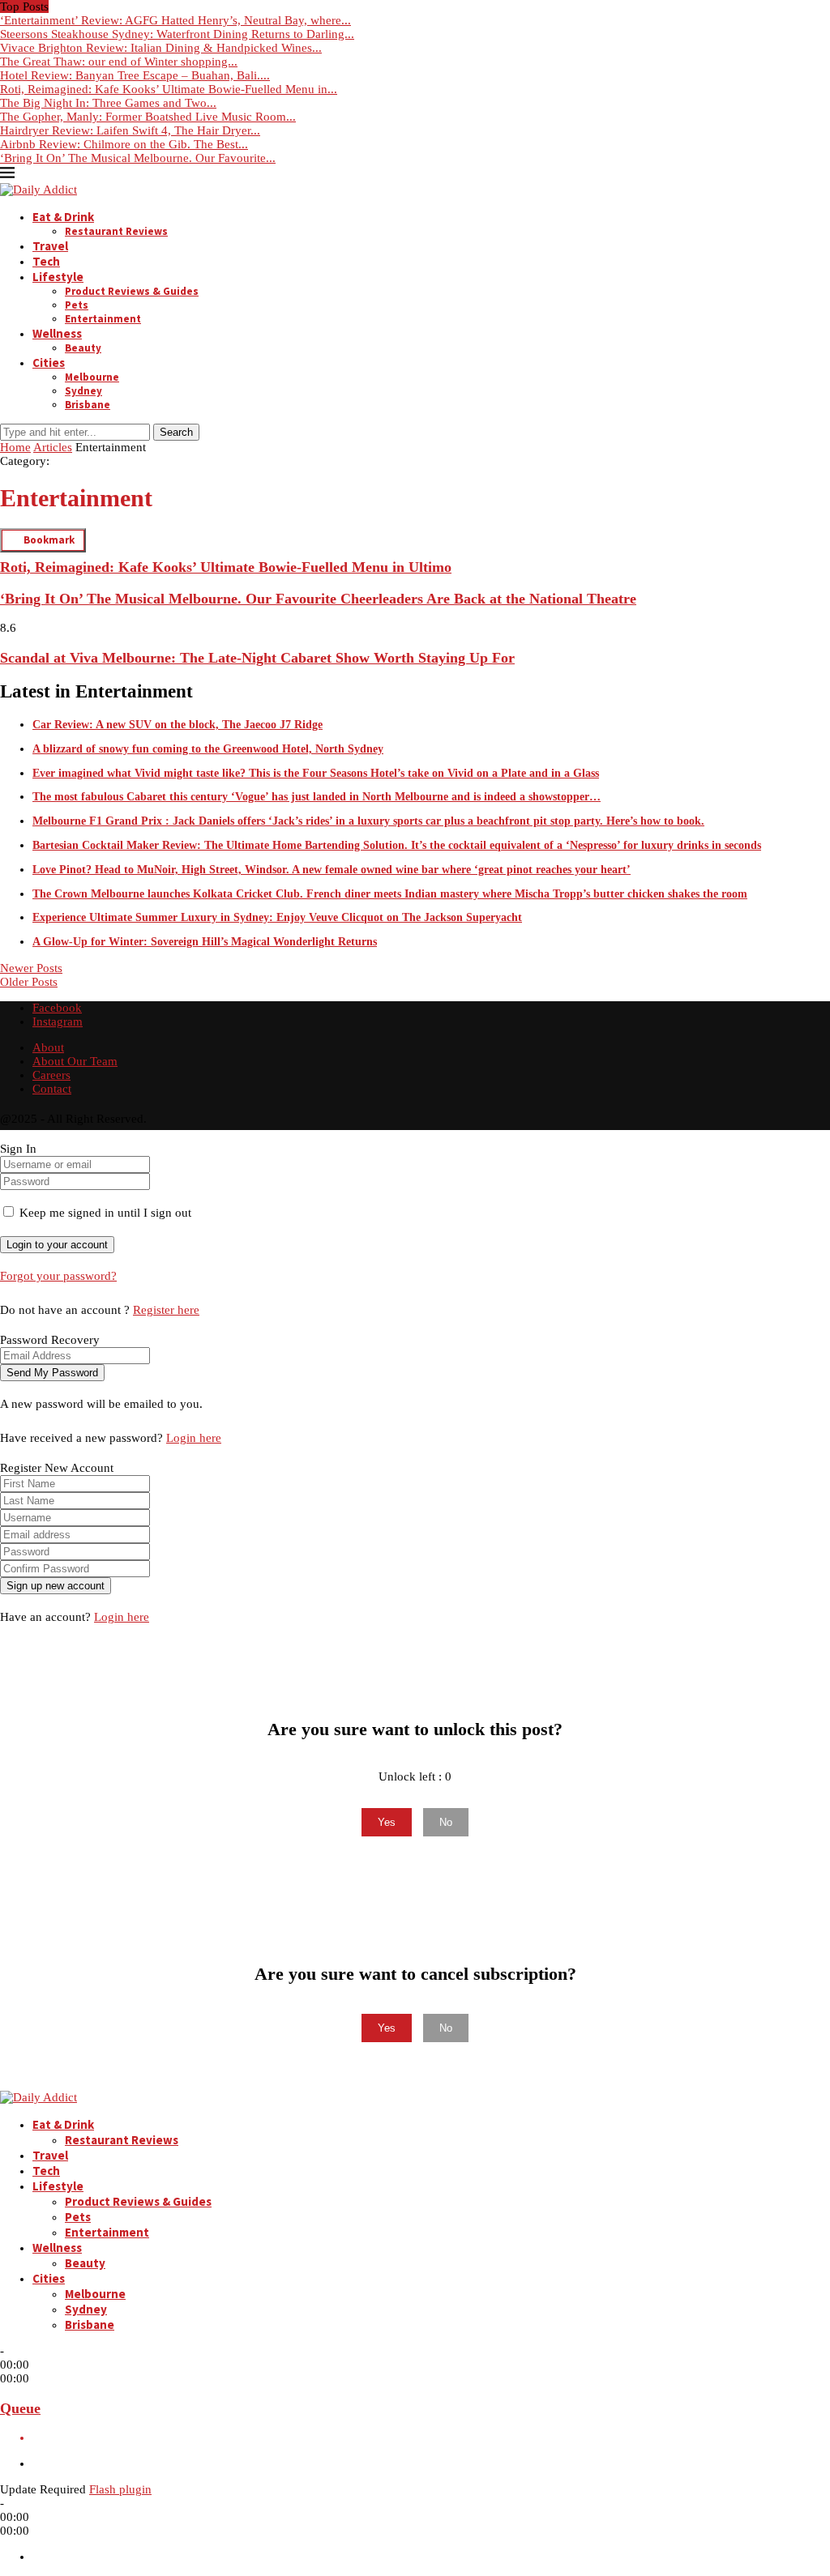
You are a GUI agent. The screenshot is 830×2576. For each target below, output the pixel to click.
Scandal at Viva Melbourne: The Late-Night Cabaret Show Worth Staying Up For (257, 658)
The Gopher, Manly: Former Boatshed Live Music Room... (148, 117)
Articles (53, 447)
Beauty (83, 348)
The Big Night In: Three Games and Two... (108, 103)
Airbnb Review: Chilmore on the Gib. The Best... (124, 144)
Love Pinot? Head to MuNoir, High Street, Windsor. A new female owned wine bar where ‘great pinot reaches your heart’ (332, 870)
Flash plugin (120, 2489)
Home (15, 447)
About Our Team (75, 1061)
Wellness (57, 333)
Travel (50, 246)
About (48, 1047)
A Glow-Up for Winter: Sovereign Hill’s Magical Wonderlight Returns (205, 942)
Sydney (83, 391)
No (446, 1822)
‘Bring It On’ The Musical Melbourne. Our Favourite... (138, 158)
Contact (52, 1089)
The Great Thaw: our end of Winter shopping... (119, 62)
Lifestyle (58, 277)
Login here (194, 1438)
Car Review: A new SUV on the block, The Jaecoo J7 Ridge (178, 725)
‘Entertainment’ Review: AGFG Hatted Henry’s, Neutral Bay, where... (175, 20)
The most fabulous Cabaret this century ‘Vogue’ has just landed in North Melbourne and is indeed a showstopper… (317, 797)
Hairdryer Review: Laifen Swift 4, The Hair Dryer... (130, 130)
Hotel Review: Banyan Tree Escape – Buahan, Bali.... (135, 75)
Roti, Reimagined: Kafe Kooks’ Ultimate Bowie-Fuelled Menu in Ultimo (226, 567)
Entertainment (103, 319)
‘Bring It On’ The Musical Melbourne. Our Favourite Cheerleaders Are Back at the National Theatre (318, 599)
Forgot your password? (58, 1276)
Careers (51, 1075)
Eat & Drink (63, 217)
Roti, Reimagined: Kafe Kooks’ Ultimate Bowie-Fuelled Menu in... (169, 89)
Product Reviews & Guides (132, 291)
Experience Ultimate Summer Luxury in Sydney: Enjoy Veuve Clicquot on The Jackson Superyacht (277, 917)
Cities (49, 363)
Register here (166, 1310)
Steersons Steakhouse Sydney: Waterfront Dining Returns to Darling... (177, 34)
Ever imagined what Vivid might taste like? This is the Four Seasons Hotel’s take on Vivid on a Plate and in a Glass (316, 773)
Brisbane (88, 405)
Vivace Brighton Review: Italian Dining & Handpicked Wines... (161, 48)
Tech (46, 261)
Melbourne (92, 377)
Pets (77, 305)
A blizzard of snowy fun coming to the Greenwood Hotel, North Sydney (208, 749)
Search (176, 432)
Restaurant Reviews (116, 231)
